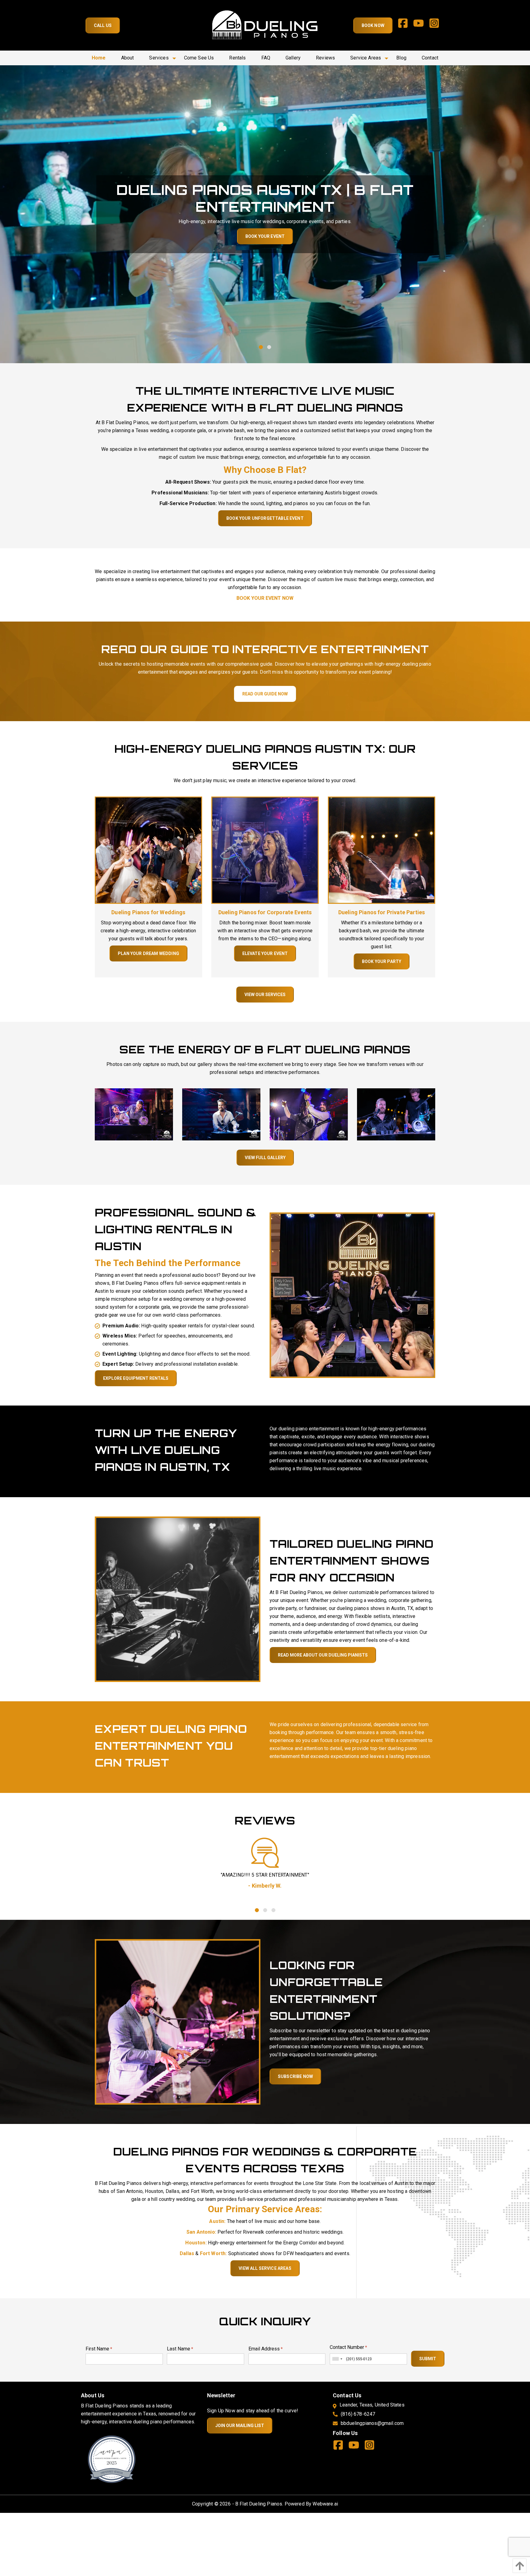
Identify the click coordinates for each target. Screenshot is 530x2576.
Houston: (196, 2243)
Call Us (103, 25)
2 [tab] (269, 347)
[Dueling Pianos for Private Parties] (382, 850)
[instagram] (437, 25)
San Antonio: (201, 2232)
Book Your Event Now (265, 598)
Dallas (188, 2253)
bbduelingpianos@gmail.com (372, 2423)
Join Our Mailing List (240, 2426)
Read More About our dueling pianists (323, 1655)
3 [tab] (273, 1910)
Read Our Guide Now (265, 694)
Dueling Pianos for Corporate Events (265, 912)
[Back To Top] (518, 2566)
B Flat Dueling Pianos (259, 2504)
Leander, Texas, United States (372, 2405)
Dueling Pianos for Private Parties (382, 912)
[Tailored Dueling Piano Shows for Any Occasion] (178, 1599)
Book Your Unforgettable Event (265, 518)
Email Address (266, 2349)
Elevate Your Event (265, 953)
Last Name (180, 2349)
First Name (99, 2349)
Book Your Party (382, 961)
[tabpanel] (265, 1882)
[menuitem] (99, 58)
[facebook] (405, 25)
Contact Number (348, 2347)
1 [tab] (261, 347)
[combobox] (337, 2359)
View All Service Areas (265, 2268)
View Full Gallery (265, 1158)
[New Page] (112, 2459)
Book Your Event (238, 236)
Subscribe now (295, 2076)
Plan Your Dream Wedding (148, 953)
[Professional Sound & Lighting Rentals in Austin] (352, 1295)
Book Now (373, 25)
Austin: (217, 2221)
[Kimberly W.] (265, 1853)
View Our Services (265, 995)
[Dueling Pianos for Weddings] (148, 850)
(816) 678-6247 (358, 2414)
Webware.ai (325, 2504)
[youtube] (421, 25)
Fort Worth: (213, 2253)
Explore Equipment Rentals (136, 1378)
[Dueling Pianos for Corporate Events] (265, 850)
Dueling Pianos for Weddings (148, 912)
